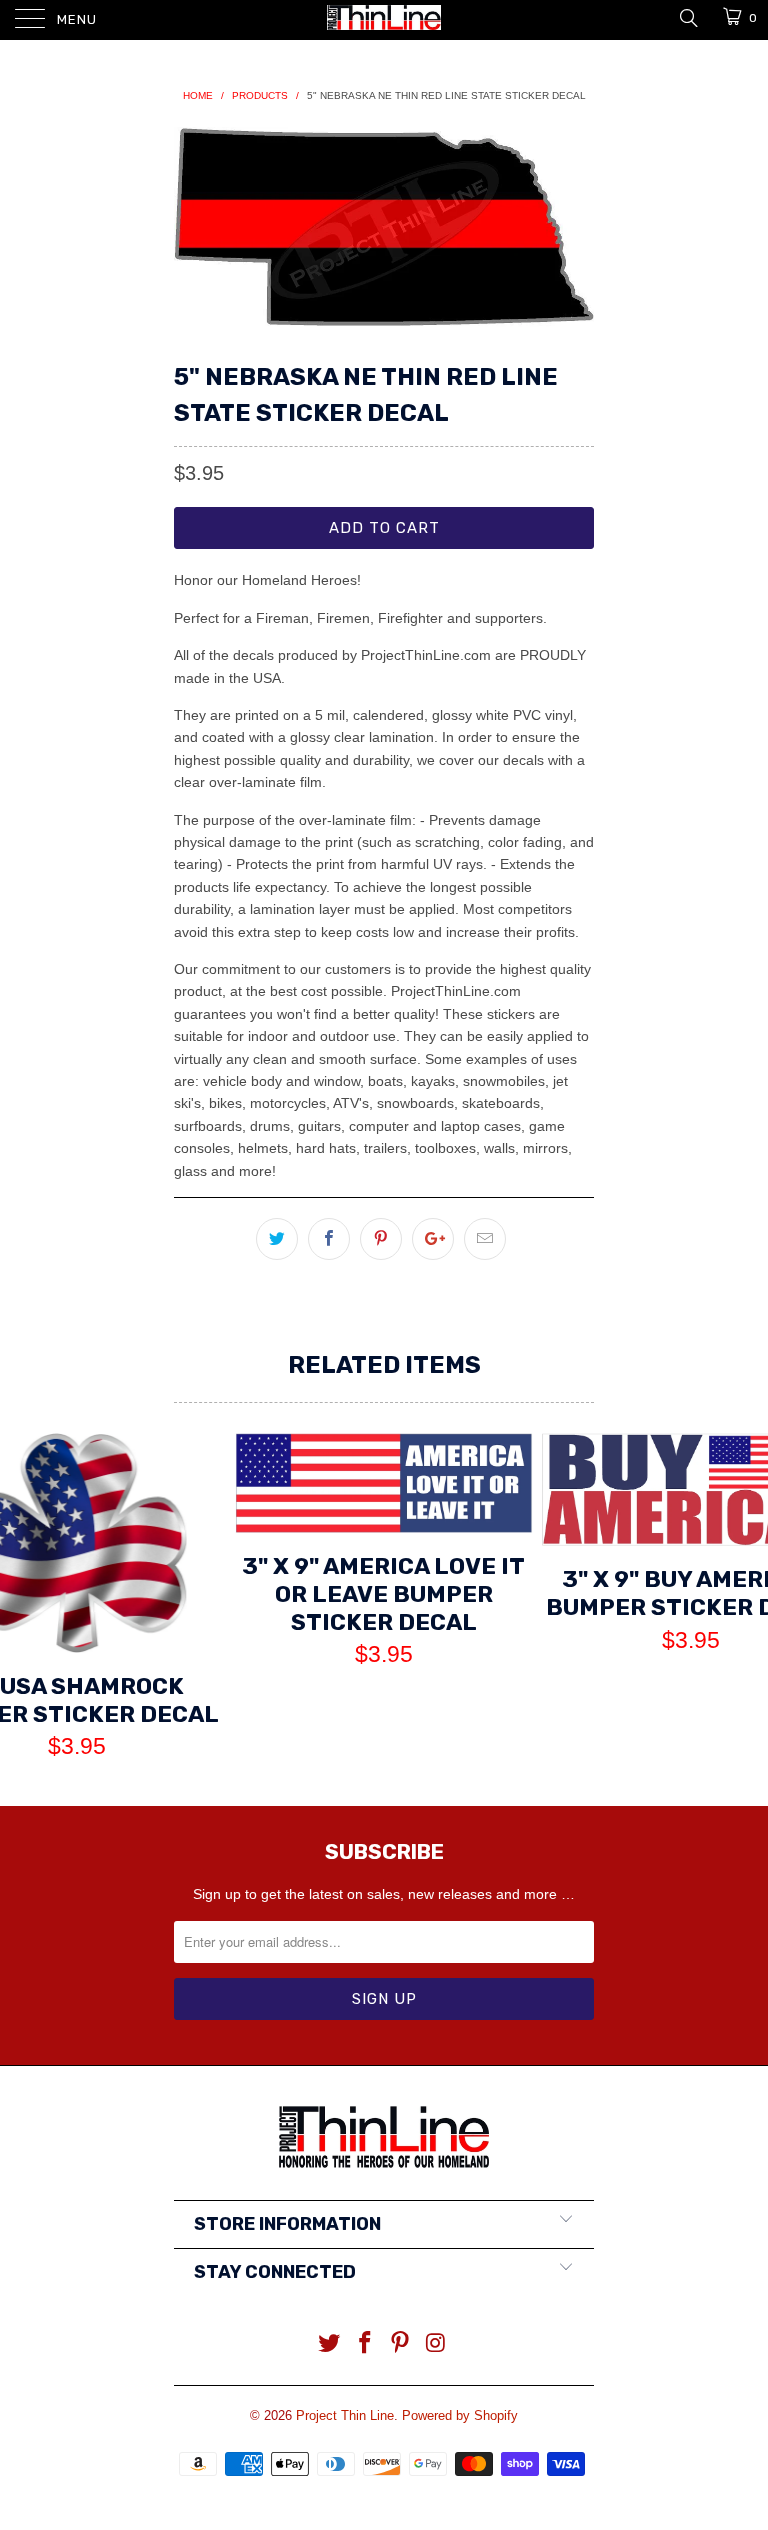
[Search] (687, 17)
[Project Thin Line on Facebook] (365, 2344)
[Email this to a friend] (485, 1239)
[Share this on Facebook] (329, 1239)
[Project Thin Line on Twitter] (330, 2344)
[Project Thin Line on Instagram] (437, 2344)
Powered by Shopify (460, 2415)
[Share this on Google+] (433, 1239)
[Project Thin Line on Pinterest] (401, 2344)
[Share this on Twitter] (277, 1239)
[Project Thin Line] (384, 20)
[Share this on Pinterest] (381, 1239)
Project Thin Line (345, 2415)
